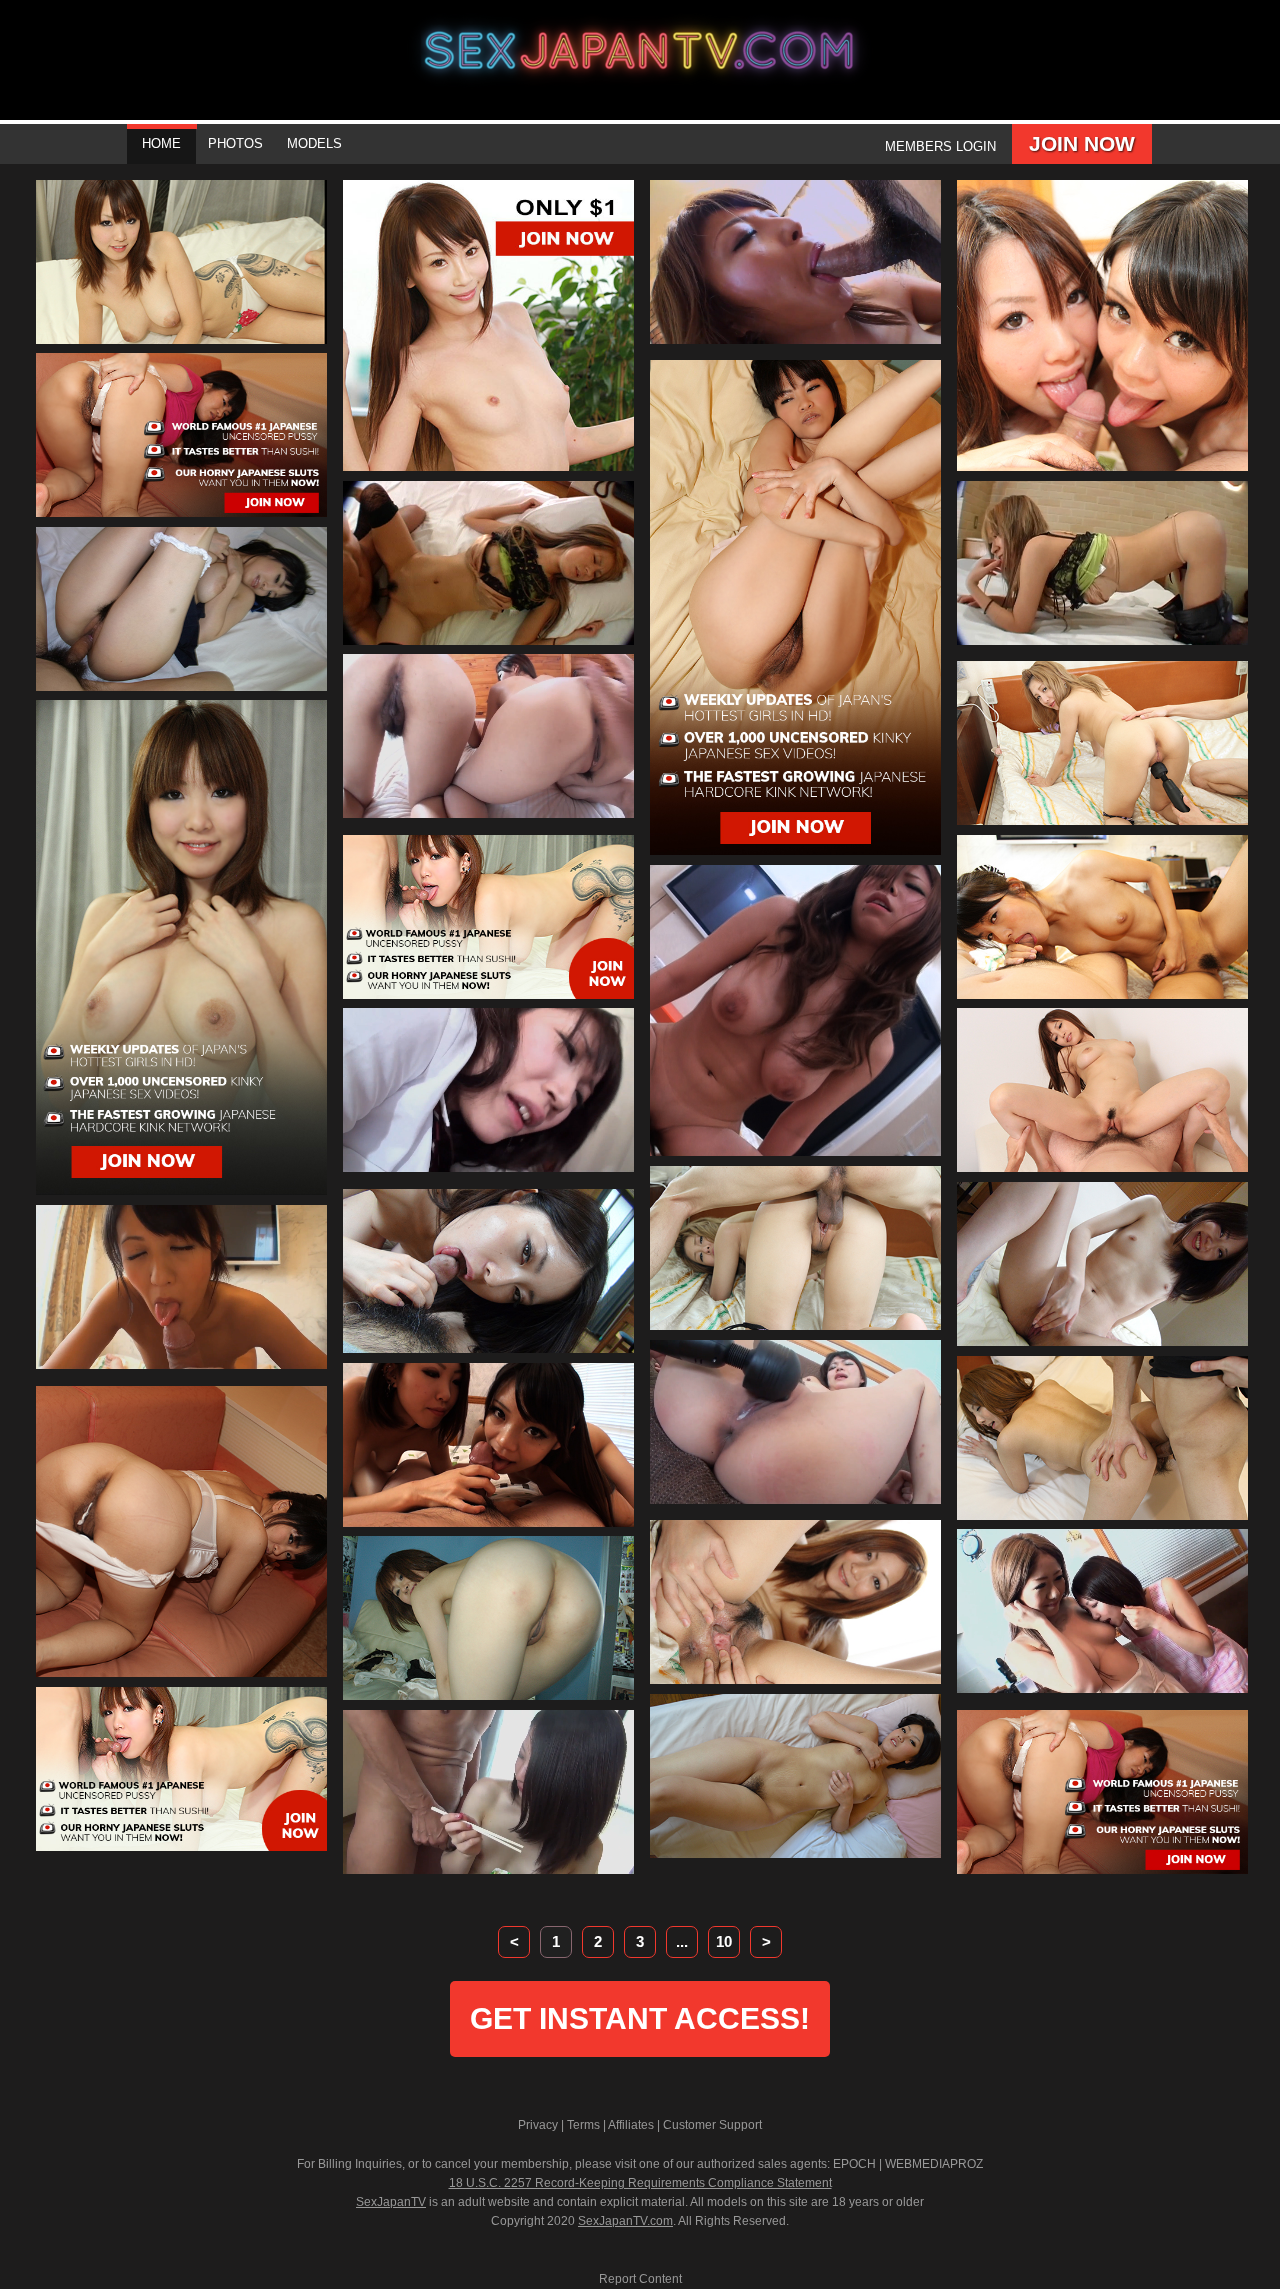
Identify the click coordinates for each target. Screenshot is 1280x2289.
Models (314, 143)
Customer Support (712, 2125)
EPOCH (854, 2164)
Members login (940, 146)
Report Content (640, 2279)
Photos (235, 143)
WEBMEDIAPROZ (934, 2164)
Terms (583, 2125)
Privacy (538, 2125)
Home (161, 143)
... (682, 1941)
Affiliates (631, 2125)
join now (1082, 143)
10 (724, 1941)
